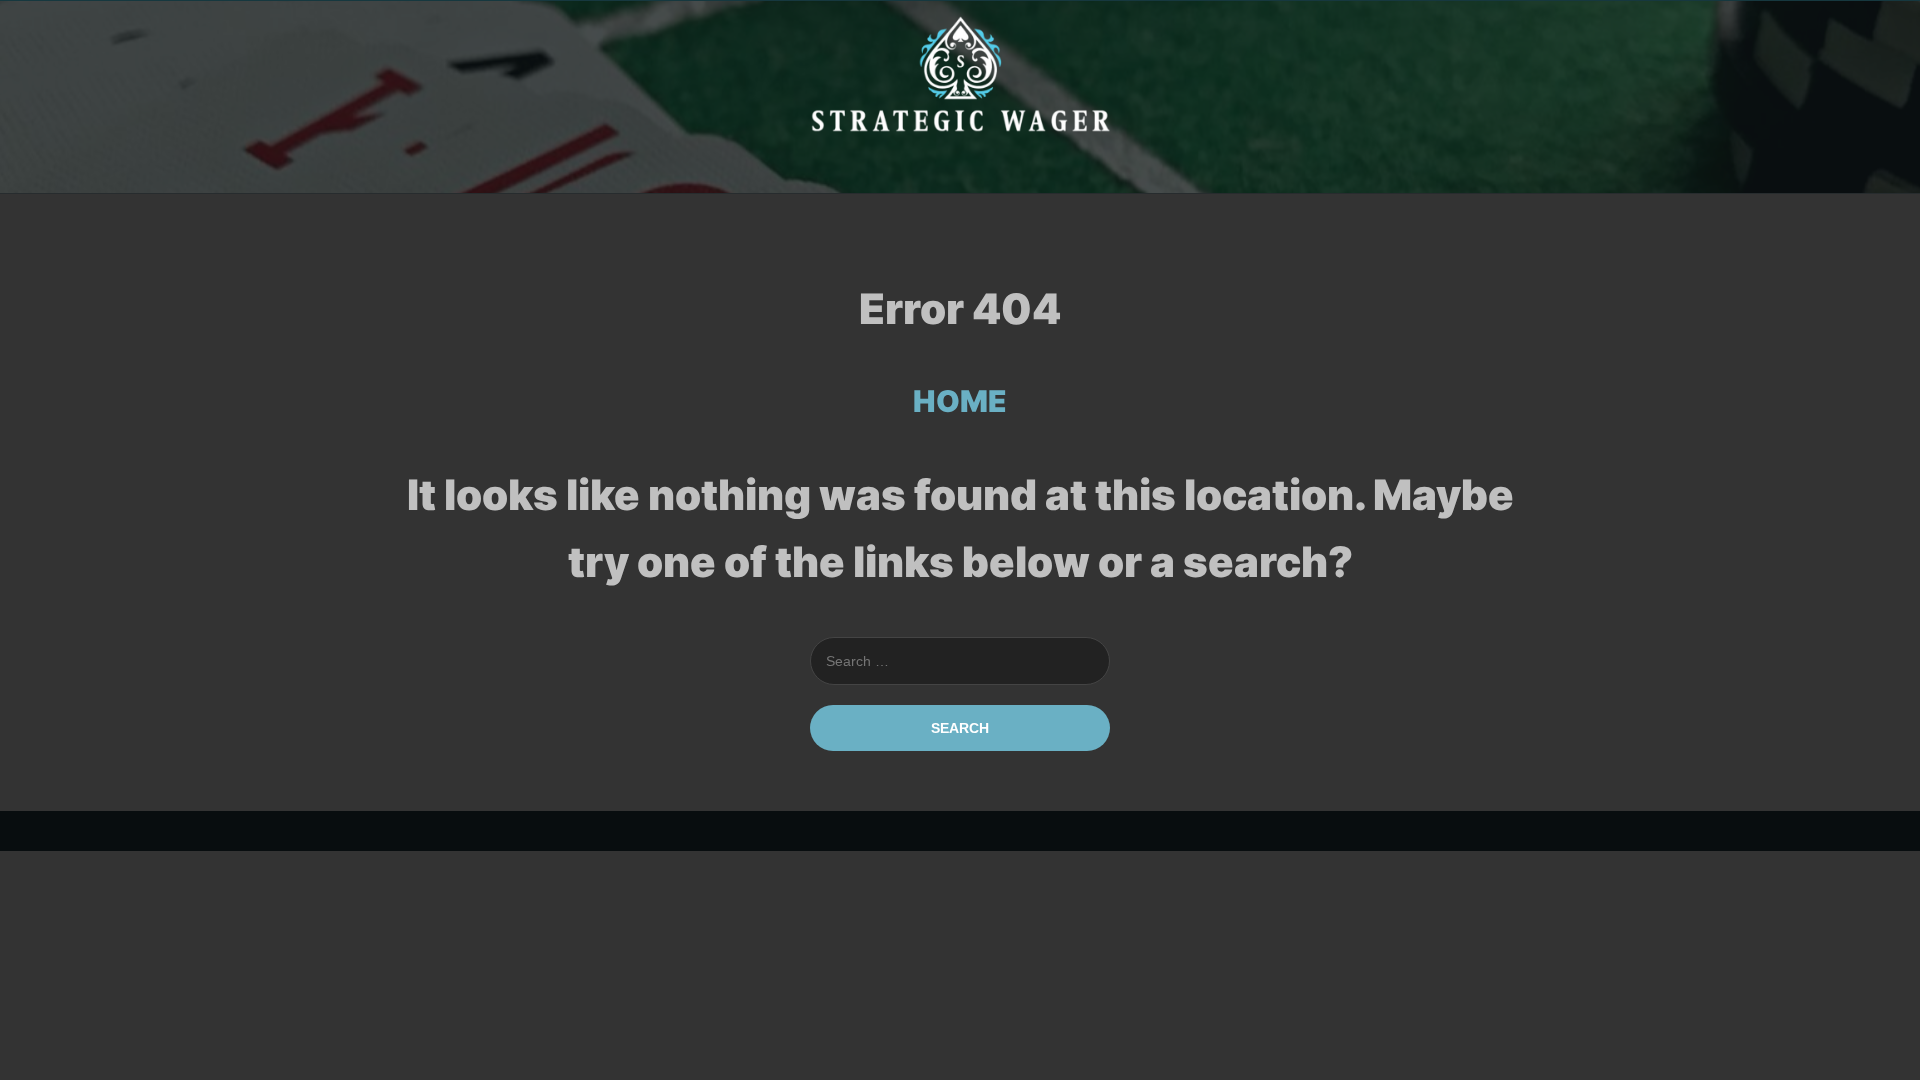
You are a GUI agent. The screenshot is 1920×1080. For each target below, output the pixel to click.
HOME (960, 401)
